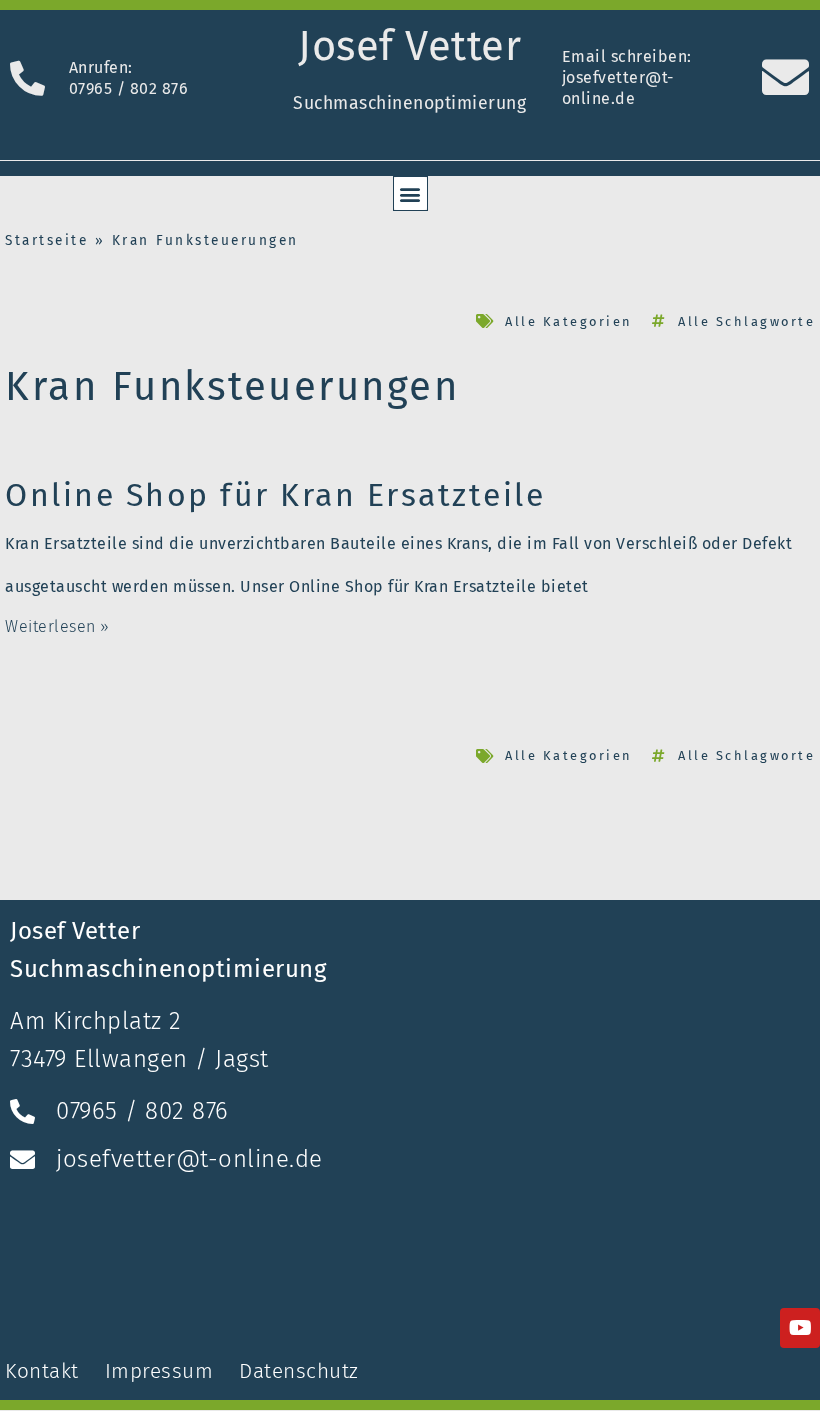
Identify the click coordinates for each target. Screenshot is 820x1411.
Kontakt (45, 1371)
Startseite (46, 240)
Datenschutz (299, 1371)
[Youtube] (800, 1328)
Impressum (159, 1371)
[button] (410, 193)
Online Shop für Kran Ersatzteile (275, 495)
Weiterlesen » (57, 626)
